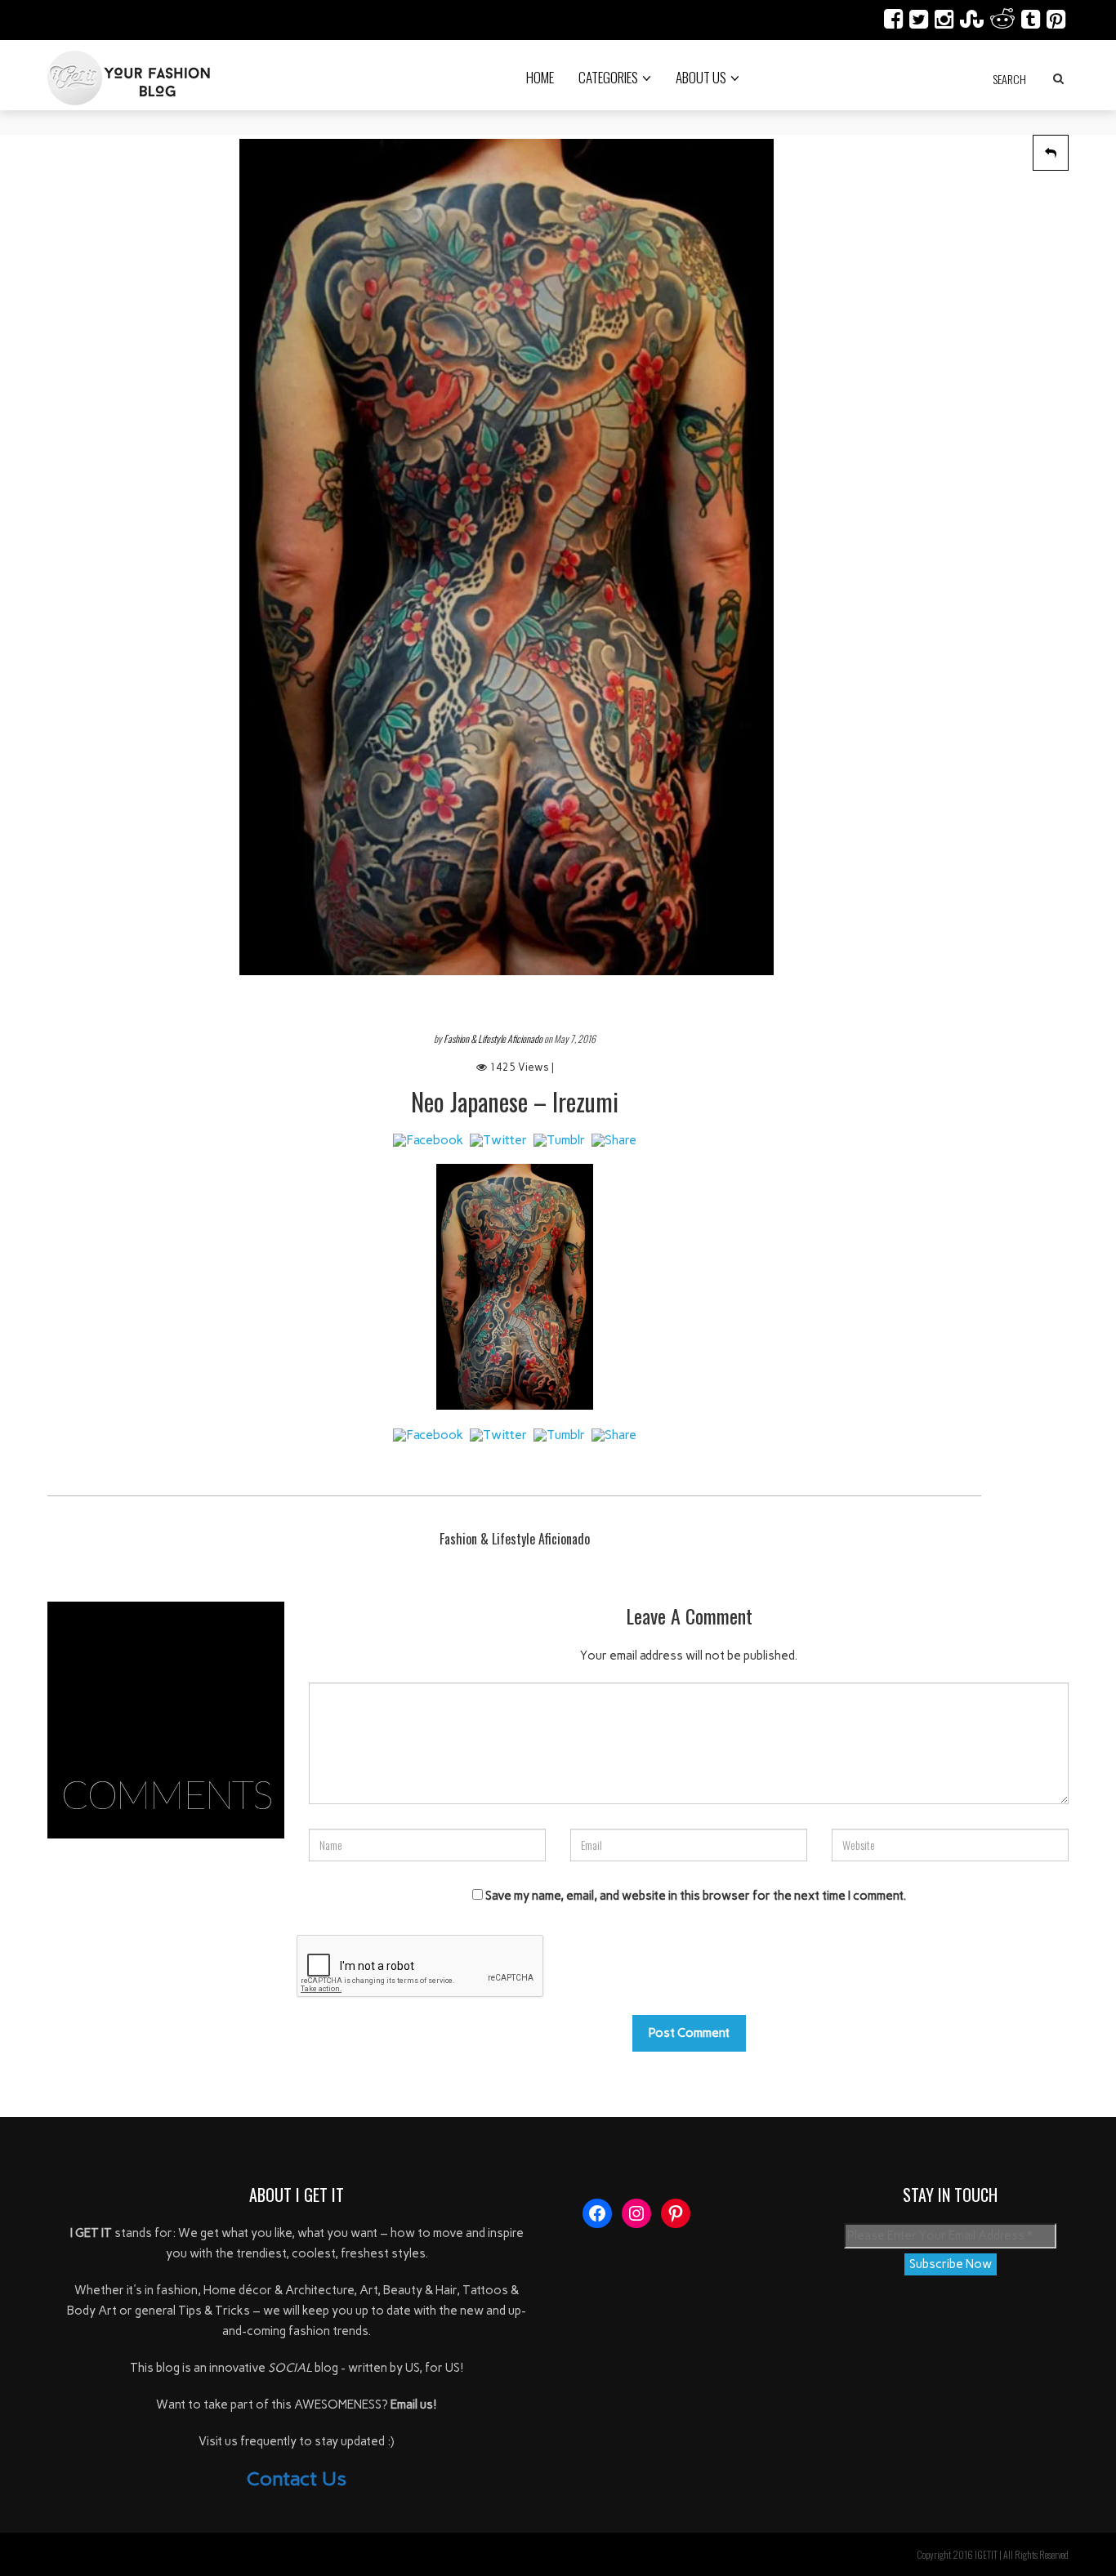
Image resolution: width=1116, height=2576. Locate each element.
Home (540, 77)
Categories (608, 77)
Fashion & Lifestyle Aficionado (494, 1038)
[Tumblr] (559, 1141)
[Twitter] (498, 1141)
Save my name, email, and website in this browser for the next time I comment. (696, 1896)
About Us (701, 77)
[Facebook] (428, 1141)
